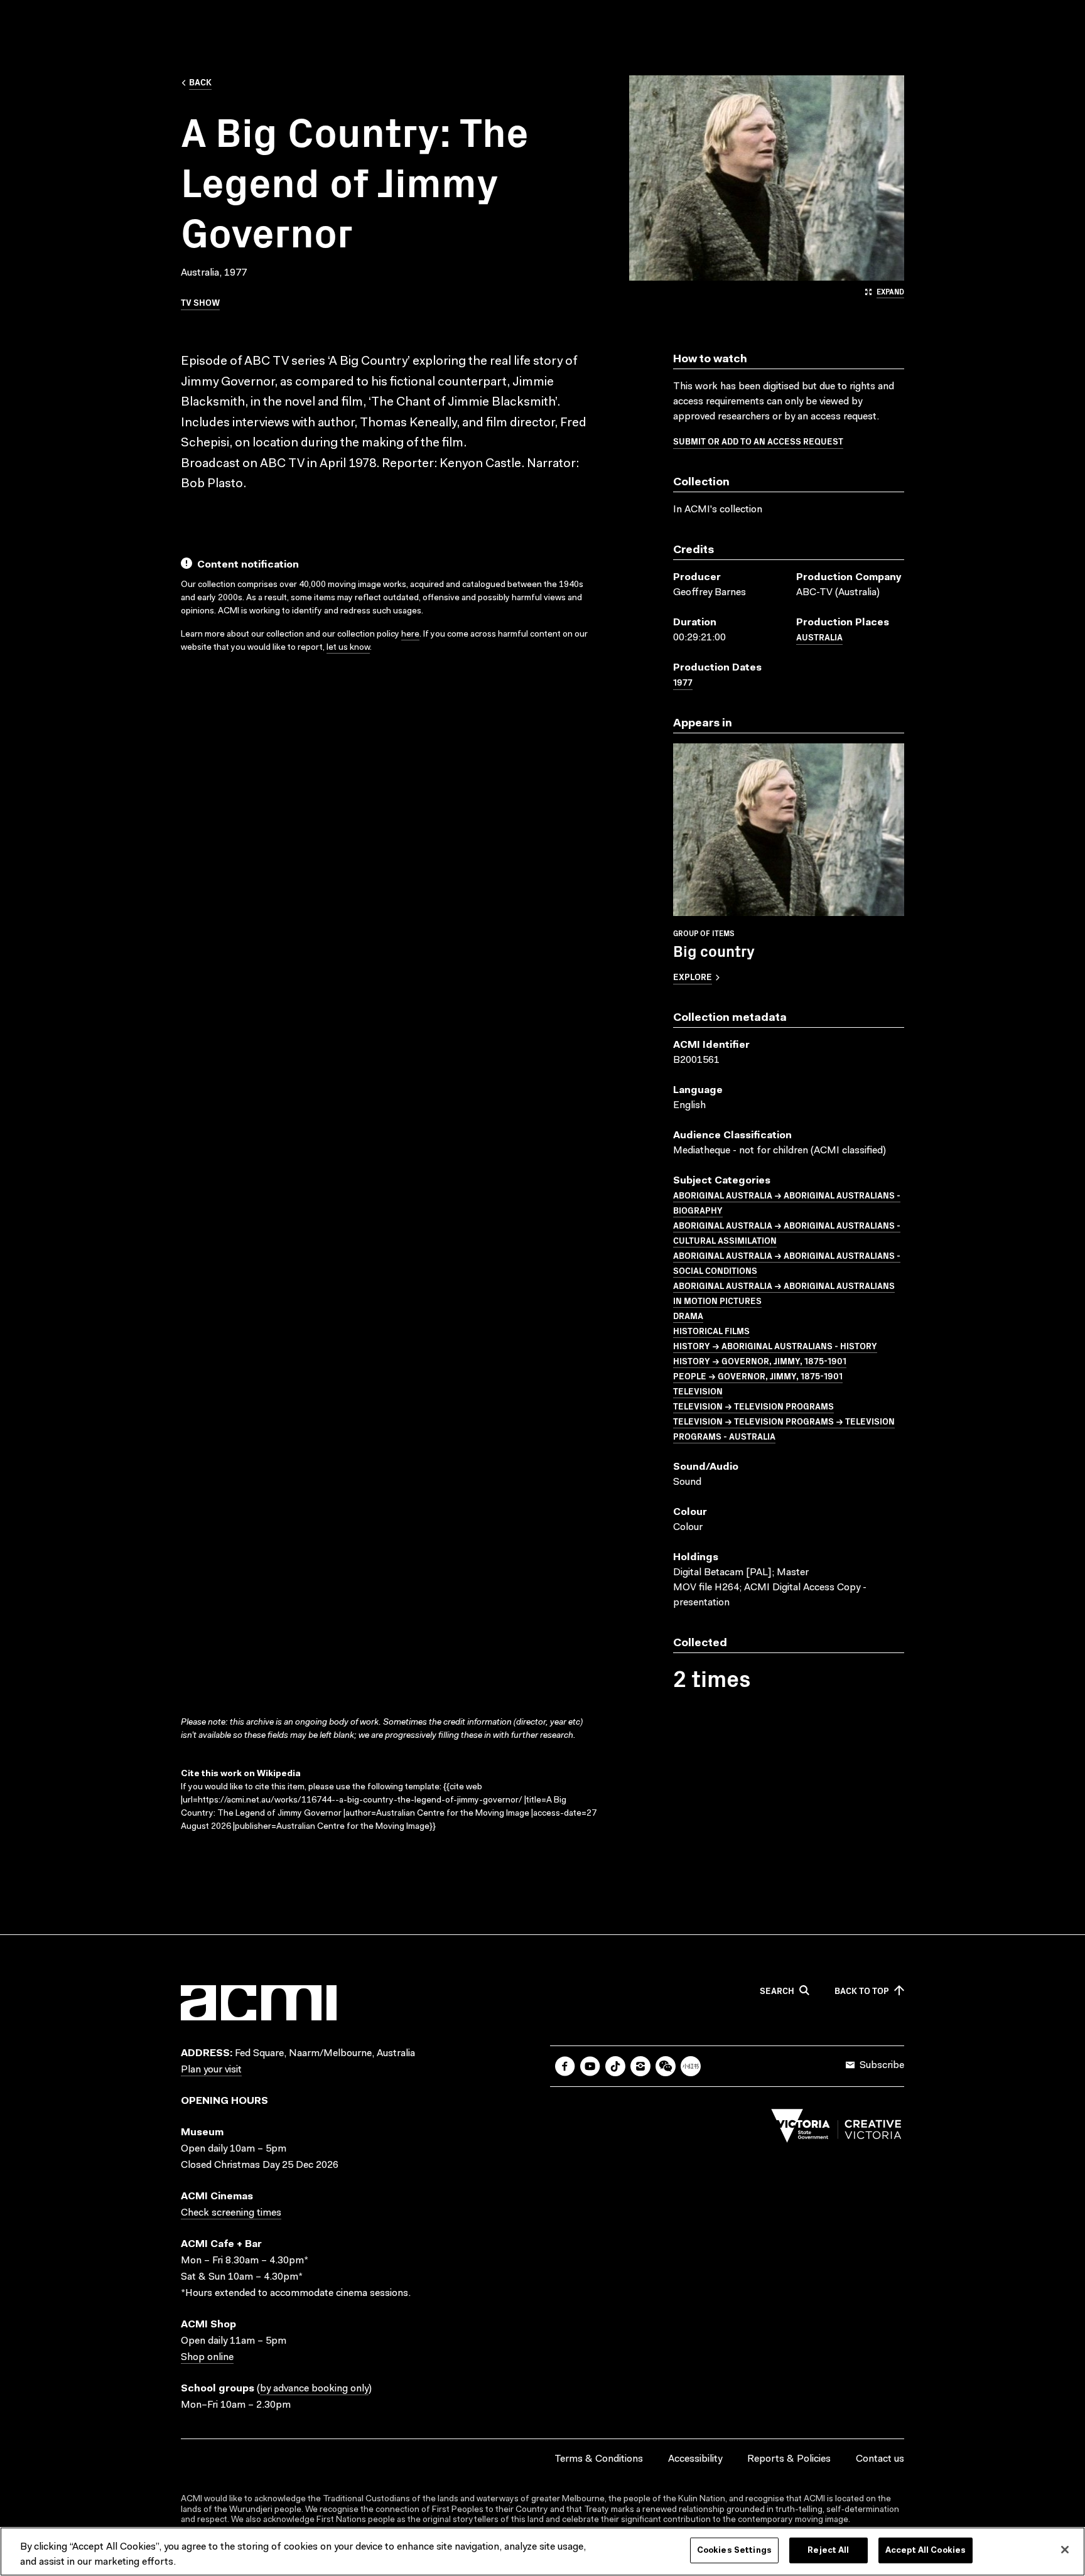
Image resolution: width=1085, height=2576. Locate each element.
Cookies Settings (734, 2551)
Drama (688, 1315)
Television (698, 1391)
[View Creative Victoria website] (836, 2129)
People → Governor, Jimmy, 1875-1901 (758, 1376)
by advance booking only (314, 2389)
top (862, 1991)
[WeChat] (666, 2066)
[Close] (1065, 2550)
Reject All (828, 2551)
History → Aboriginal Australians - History (775, 1345)
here (410, 635)
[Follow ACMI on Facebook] (565, 2066)
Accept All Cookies (926, 2551)
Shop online (207, 2358)
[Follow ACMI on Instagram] (640, 2066)
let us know (348, 648)
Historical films (711, 1330)
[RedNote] (691, 2066)
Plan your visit (211, 2070)
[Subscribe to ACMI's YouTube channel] (590, 2066)
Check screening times (231, 2213)
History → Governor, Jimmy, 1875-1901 (760, 1361)
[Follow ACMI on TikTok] (615, 2066)
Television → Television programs (753, 1406)
